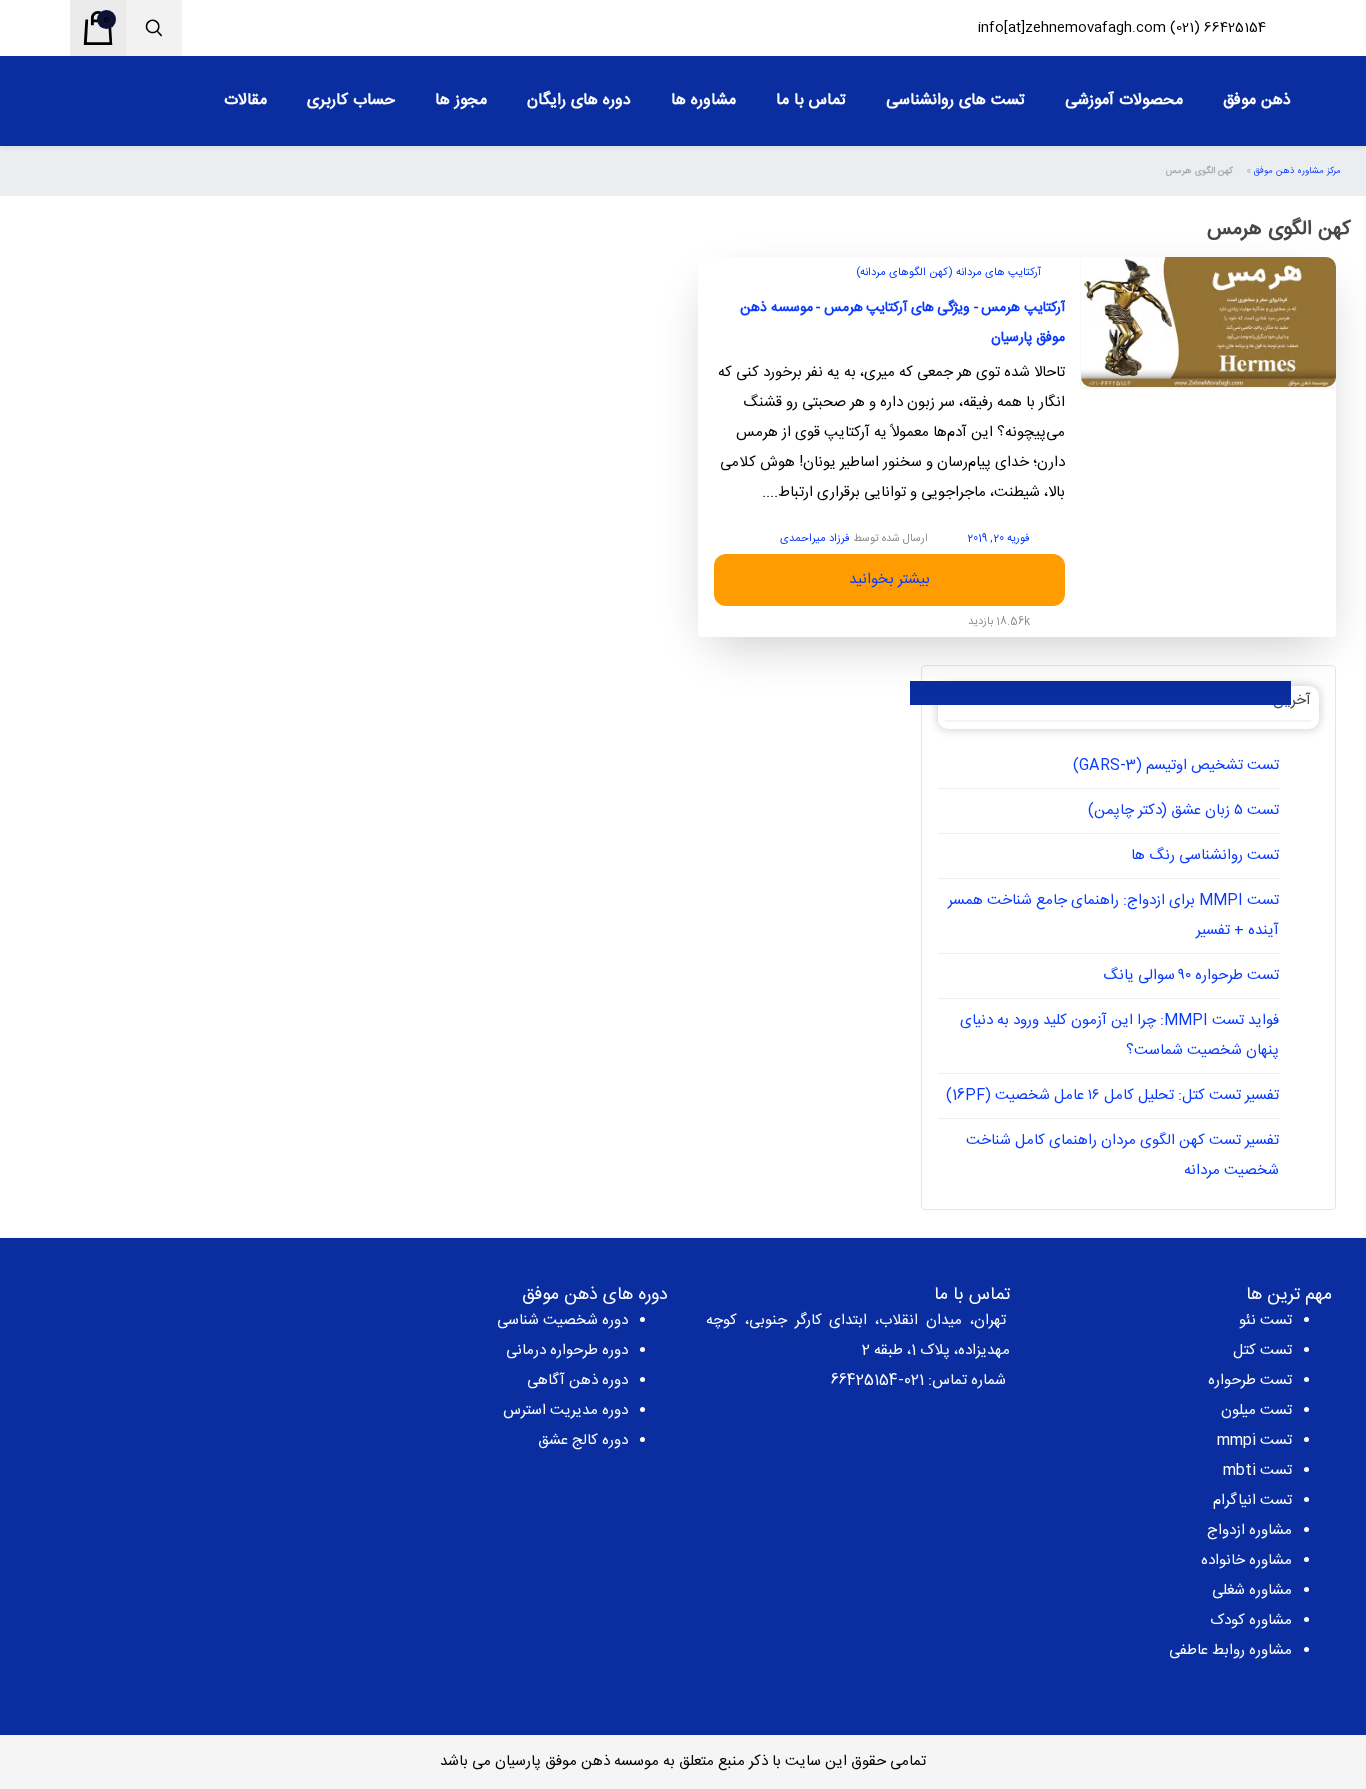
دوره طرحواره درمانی (567, 1350)
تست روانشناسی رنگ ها (1205, 855)
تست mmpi (1254, 1440)
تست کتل (1262, 1350)
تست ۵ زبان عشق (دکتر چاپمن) (1183, 810)
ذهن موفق (1257, 100)
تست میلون (1256, 1410)
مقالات (245, 100)
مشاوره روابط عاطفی (1230, 1650)
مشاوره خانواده (1246, 1560)
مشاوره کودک (1251, 1620)
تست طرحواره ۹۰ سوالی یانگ (1191, 975)
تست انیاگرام (1252, 1500)
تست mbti (1257, 1470)
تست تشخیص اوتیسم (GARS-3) (1176, 765)
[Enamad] (171, 1358)
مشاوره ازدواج (1249, 1530)
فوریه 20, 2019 (998, 539)
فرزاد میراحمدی (815, 539)
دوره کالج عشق (583, 1440)
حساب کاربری (351, 100)
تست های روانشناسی (955, 100)
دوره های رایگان (579, 100)
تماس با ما (811, 100)
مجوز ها (461, 100)
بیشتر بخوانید (889, 579)
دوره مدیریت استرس (565, 1410)
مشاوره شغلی (1252, 1590)
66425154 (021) (1218, 28)
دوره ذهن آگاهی (577, 1380)
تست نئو (1265, 1320)
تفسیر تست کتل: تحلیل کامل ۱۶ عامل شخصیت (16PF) (1112, 1095)
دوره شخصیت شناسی (562, 1320)
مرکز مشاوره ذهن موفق (1297, 171)
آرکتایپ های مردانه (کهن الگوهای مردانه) (948, 273)
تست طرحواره (1250, 1380)
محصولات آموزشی (1124, 100)
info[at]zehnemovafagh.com (1072, 28)
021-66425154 (877, 1380)
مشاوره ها (703, 100)
